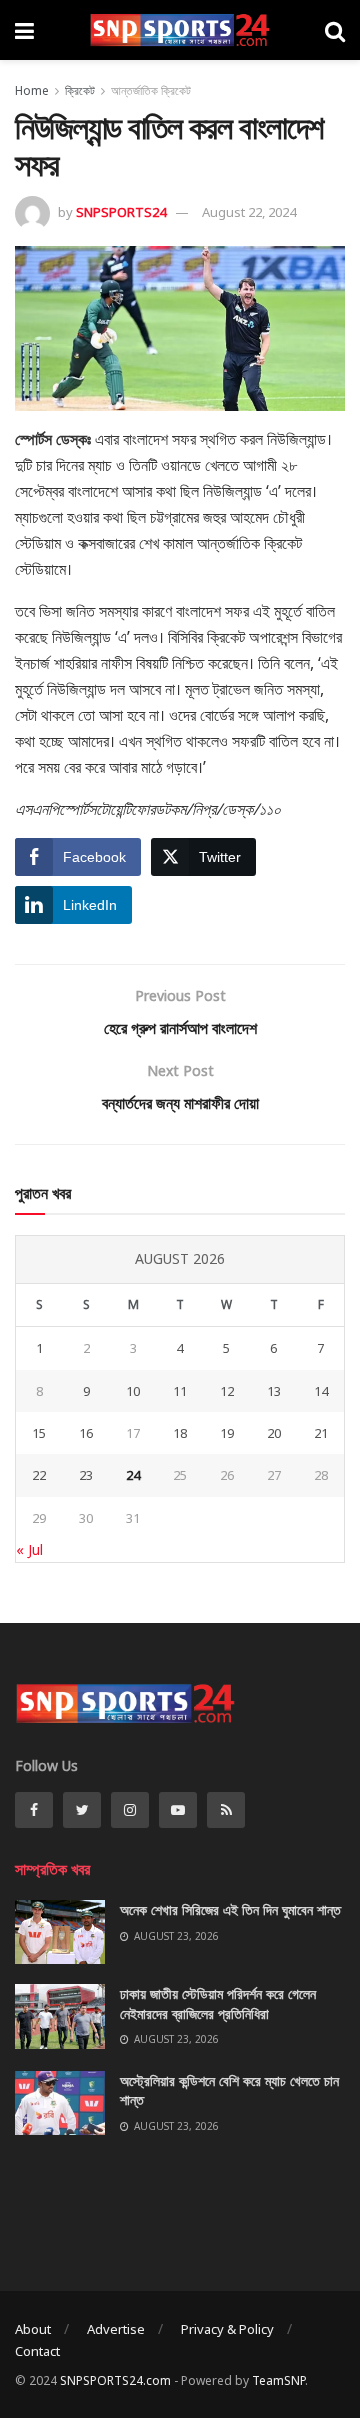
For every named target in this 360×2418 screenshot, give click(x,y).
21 (321, 1433)
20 (274, 1433)
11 (180, 1391)
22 (39, 1475)
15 (39, 1433)
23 (86, 1475)
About (33, 2329)
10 (133, 1391)
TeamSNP (278, 2380)
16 (86, 1433)
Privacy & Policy (227, 2329)
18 (180, 1433)
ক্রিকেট (80, 90)
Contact (37, 2351)
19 (227, 1433)
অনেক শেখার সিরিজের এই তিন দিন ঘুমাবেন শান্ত (230, 1909)
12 (227, 1391)
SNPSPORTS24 (121, 212)
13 (274, 1391)
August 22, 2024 (249, 212)
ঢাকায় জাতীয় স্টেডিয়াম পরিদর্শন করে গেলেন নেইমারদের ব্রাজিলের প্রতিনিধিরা (218, 2003)
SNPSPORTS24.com (115, 2380)
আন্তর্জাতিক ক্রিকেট (151, 90)
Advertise (116, 2329)
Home (32, 90)
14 (321, 1391)
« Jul (29, 1549)
